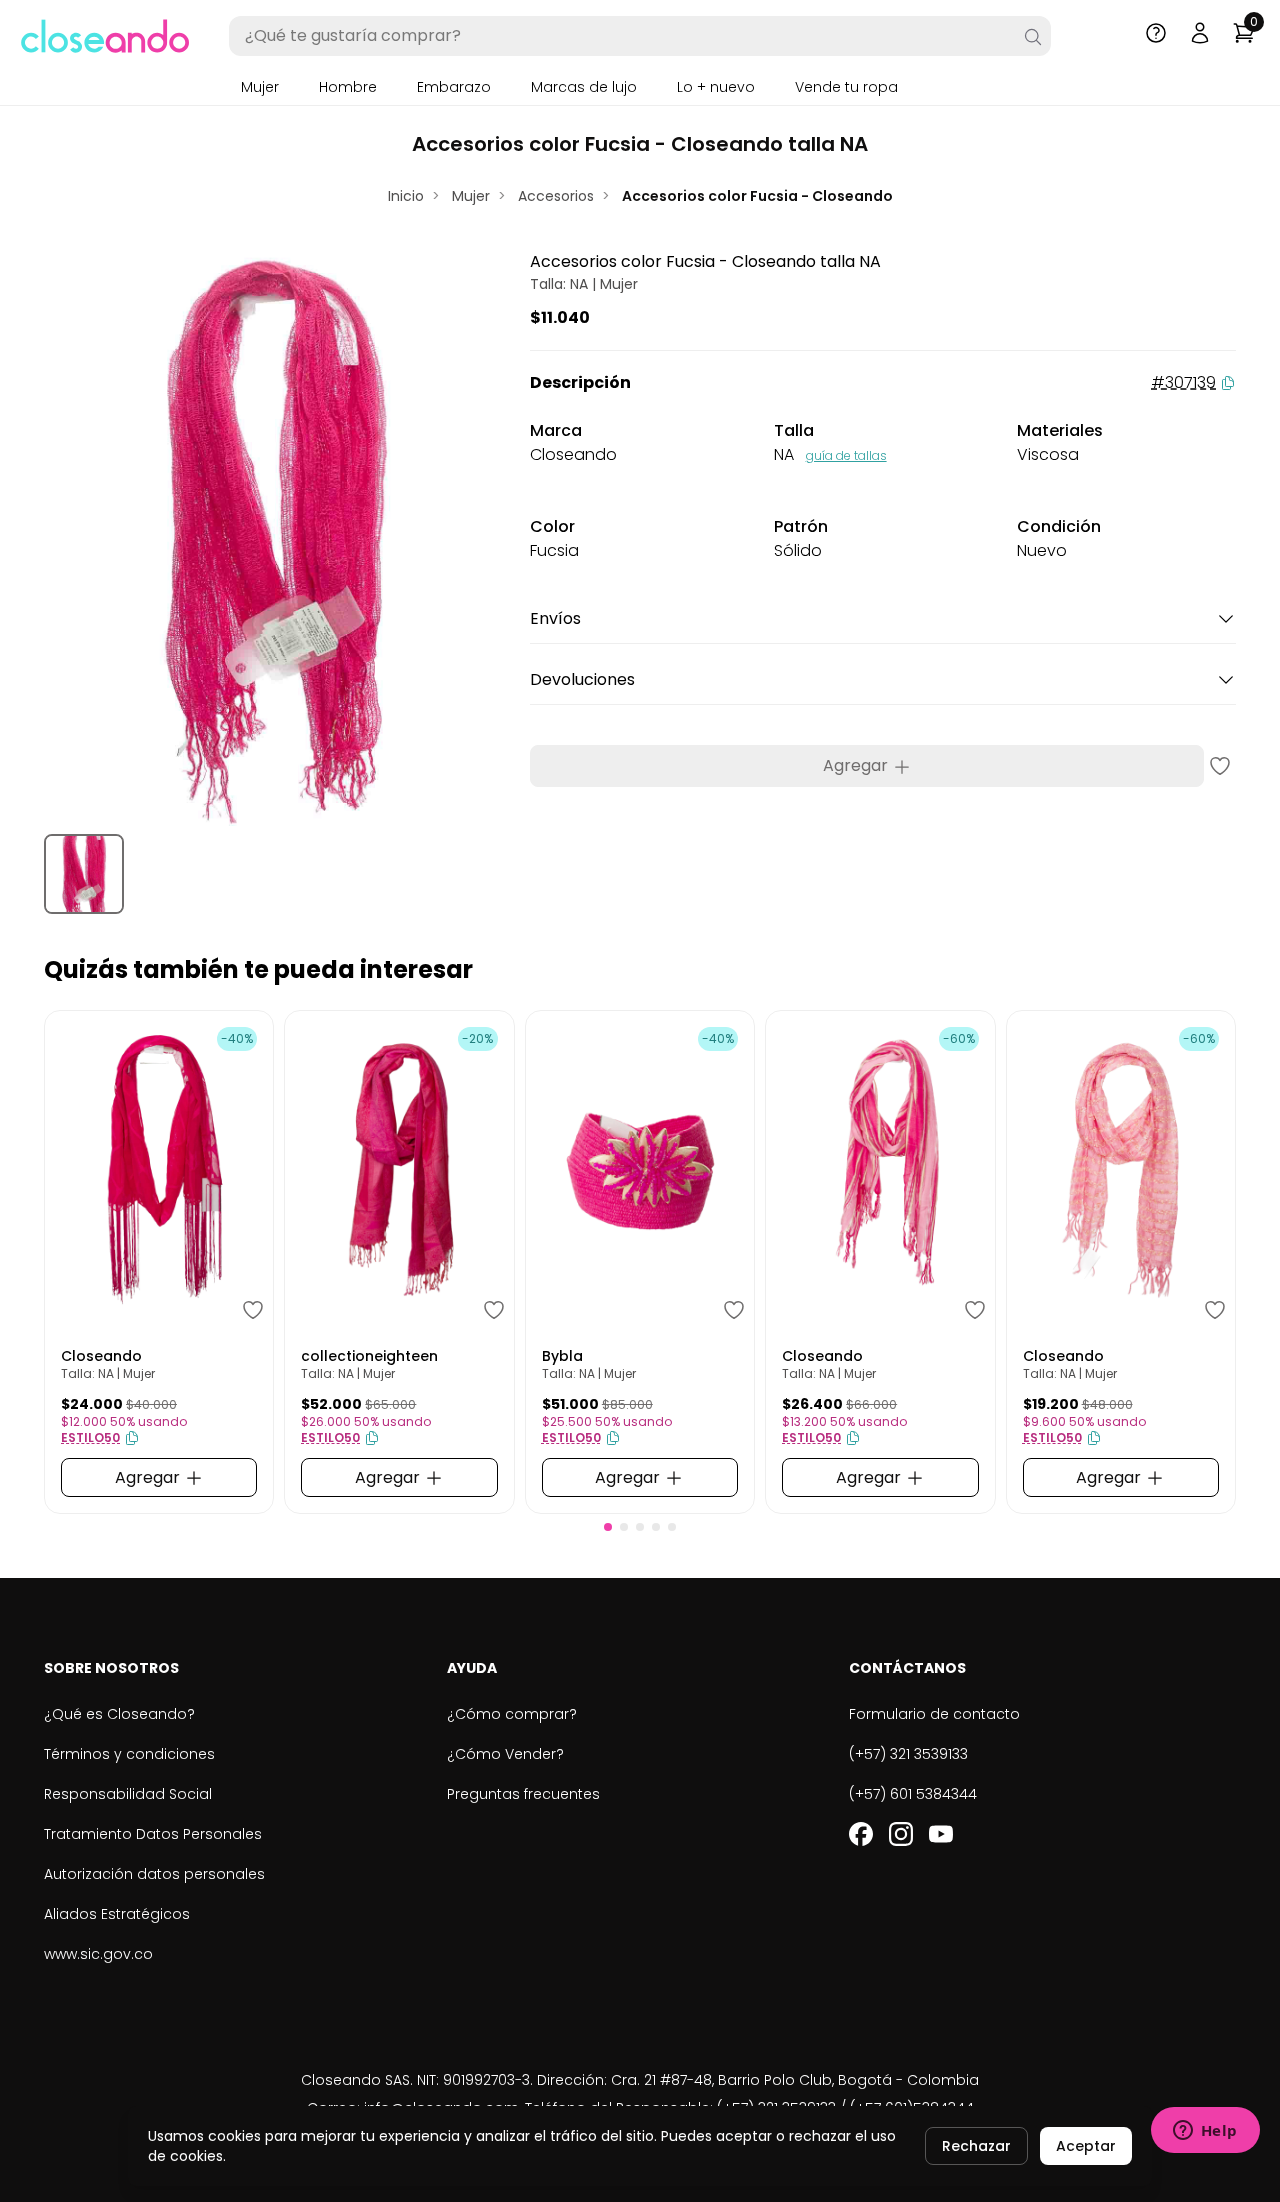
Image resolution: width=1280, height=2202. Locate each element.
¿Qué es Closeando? (119, 1714)
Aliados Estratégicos (117, 1914)
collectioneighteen (369, 1356)
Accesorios (556, 196)
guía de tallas (846, 455)
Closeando (101, 1356)
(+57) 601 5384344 (913, 1794)
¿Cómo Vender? (505, 1754)
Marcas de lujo (584, 87)
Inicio (406, 196)
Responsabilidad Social (128, 1794)
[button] (608, 1527)
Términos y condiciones (129, 1754)
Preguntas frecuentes (523, 1794)
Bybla (562, 1356)
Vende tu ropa (846, 87)
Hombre (348, 87)
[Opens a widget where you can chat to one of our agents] (1205, 2132)
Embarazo (454, 87)
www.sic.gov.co (98, 1954)
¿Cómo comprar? (512, 1714)
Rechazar (976, 2146)
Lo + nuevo (716, 87)
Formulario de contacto (934, 1714)
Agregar (857, 765)
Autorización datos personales (154, 1874)
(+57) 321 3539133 (908, 1754)
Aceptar (1086, 2146)
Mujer (260, 87)
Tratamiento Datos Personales (153, 1834)
